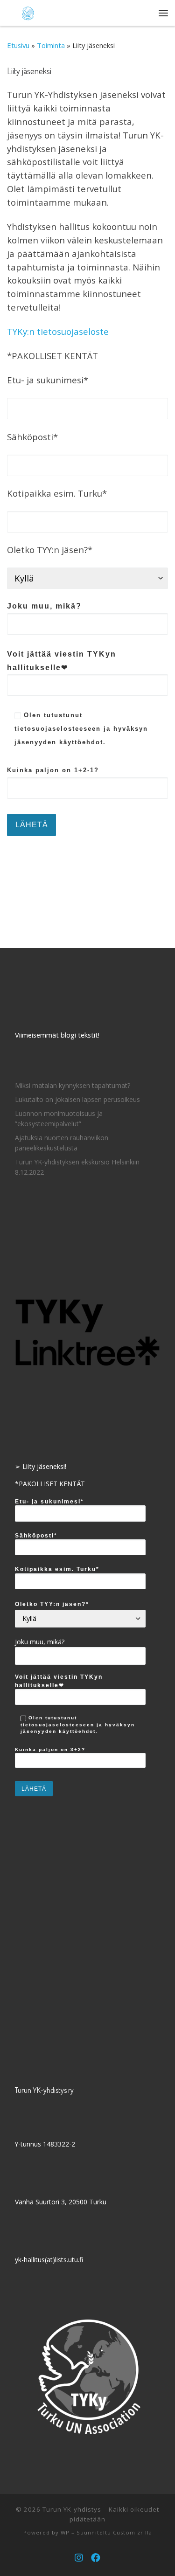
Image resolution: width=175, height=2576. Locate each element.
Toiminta (51, 45)
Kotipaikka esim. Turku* (57, 1569)
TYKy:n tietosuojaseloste (58, 331)
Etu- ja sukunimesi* (49, 1501)
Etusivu (18, 45)
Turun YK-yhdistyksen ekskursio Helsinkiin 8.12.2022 (77, 1167)
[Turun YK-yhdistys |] (28, 12)
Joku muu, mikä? (44, 606)
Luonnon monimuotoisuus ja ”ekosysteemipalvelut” (59, 1118)
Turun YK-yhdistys (72, 2509)
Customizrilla (133, 2532)
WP (65, 2532)
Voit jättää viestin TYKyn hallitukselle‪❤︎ (62, 661)
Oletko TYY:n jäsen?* (52, 1604)
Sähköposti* (36, 1535)
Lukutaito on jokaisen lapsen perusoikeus (77, 1099)
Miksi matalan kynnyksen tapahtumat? (73, 1085)
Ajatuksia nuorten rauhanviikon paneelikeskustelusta (62, 1143)
